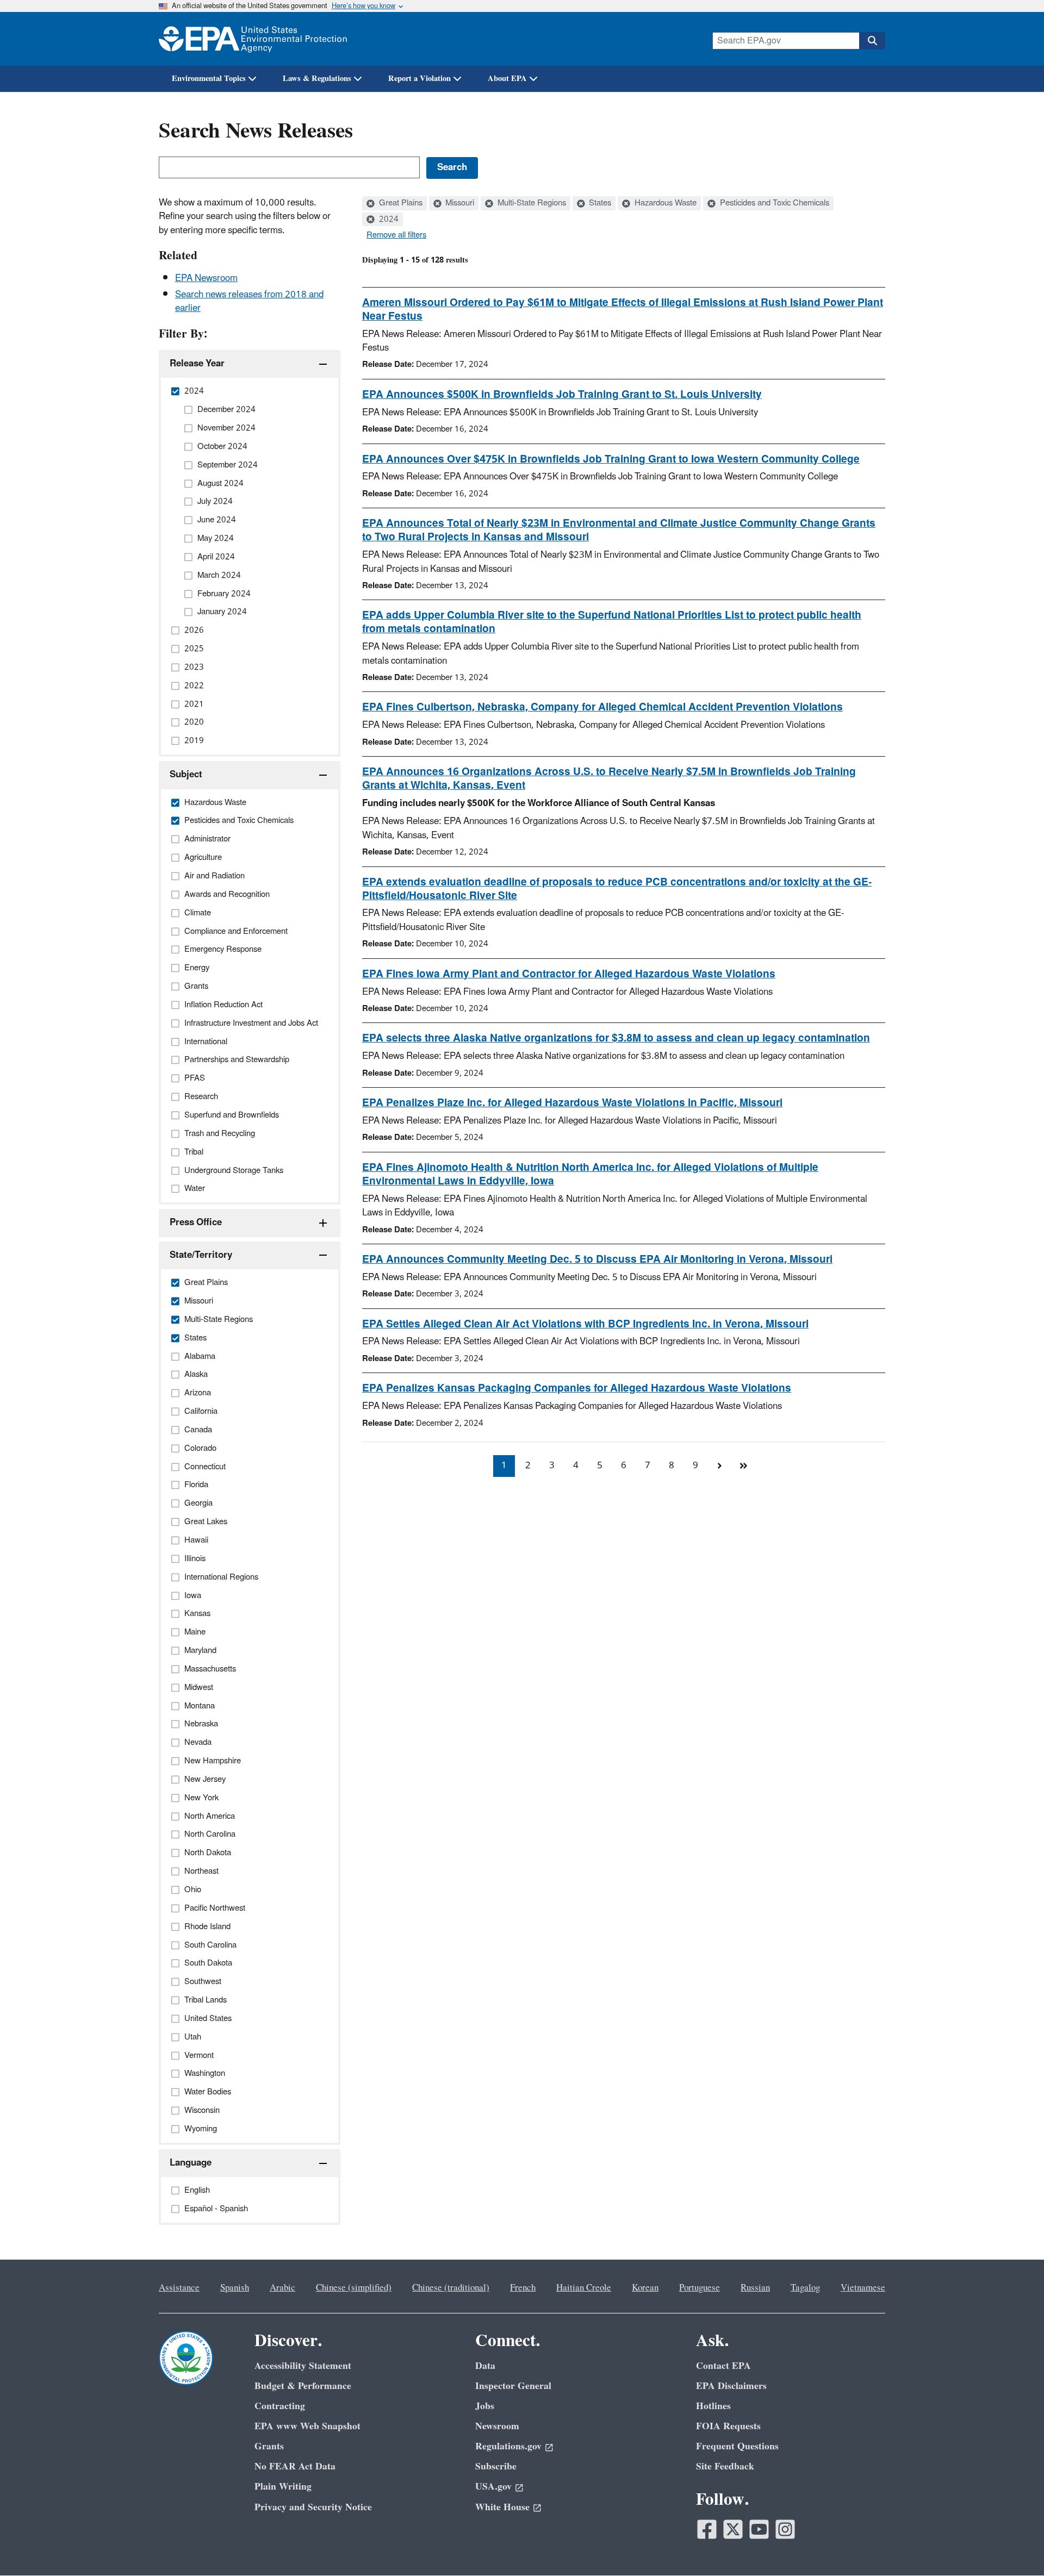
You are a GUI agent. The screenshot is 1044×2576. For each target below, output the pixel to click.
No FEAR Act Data (295, 2466)
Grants (269, 2446)
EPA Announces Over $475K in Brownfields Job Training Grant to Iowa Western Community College (611, 459)
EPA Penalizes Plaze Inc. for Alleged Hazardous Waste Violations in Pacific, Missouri (572, 1103)
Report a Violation (420, 79)
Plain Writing (283, 2487)
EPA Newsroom (206, 278)
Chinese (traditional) (451, 2288)
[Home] (253, 39)
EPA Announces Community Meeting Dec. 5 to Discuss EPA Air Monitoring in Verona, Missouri (597, 1259)
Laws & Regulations (317, 79)
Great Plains (400, 203)
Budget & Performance (303, 2386)
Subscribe (496, 2466)
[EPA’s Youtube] (759, 2529)
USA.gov (493, 2487)
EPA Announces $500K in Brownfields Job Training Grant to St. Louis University (562, 395)
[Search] (872, 41)
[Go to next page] (719, 1466)
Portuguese (700, 2288)
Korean (645, 2288)
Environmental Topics (209, 79)
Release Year (197, 364)
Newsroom (497, 2426)
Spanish (235, 2288)
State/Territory (201, 1255)
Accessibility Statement (303, 2366)
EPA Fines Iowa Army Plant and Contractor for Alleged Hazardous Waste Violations (569, 974)
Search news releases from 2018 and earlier (249, 301)
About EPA (507, 79)
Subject (186, 775)
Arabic (282, 2288)
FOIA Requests (728, 2426)
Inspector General (513, 2386)
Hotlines (713, 2406)
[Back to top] (1014, 2546)
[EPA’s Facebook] (707, 2529)
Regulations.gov (508, 2446)
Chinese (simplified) (354, 2288)
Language (191, 2163)
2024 (388, 220)
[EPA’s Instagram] (785, 2529)
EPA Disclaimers (731, 2386)
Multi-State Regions (531, 203)
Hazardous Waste (664, 203)
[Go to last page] (743, 1466)
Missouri (459, 203)
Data (485, 2366)
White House (502, 2507)
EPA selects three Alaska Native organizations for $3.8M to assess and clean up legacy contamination (616, 1038)
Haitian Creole (584, 2288)
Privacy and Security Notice (313, 2507)
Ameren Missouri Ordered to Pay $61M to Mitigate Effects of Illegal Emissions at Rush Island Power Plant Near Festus (623, 310)
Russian (755, 2288)
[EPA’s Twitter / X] (733, 2529)
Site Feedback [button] (725, 2466)
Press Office (196, 1222)
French (523, 2288)
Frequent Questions (737, 2446)
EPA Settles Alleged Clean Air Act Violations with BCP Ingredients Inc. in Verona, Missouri (585, 1324)
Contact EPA (723, 2366)
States (599, 203)
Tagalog (805, 2288)
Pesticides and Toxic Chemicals (773, 203)
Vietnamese (863, 2288)
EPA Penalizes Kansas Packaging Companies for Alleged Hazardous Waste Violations (577, 1388)
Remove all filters (396, 235)
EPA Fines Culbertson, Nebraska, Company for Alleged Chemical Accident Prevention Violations (602, 707)
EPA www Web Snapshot (307, 2426)
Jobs (485, 2406)
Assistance (179, 2288)
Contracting (280, 2406)
